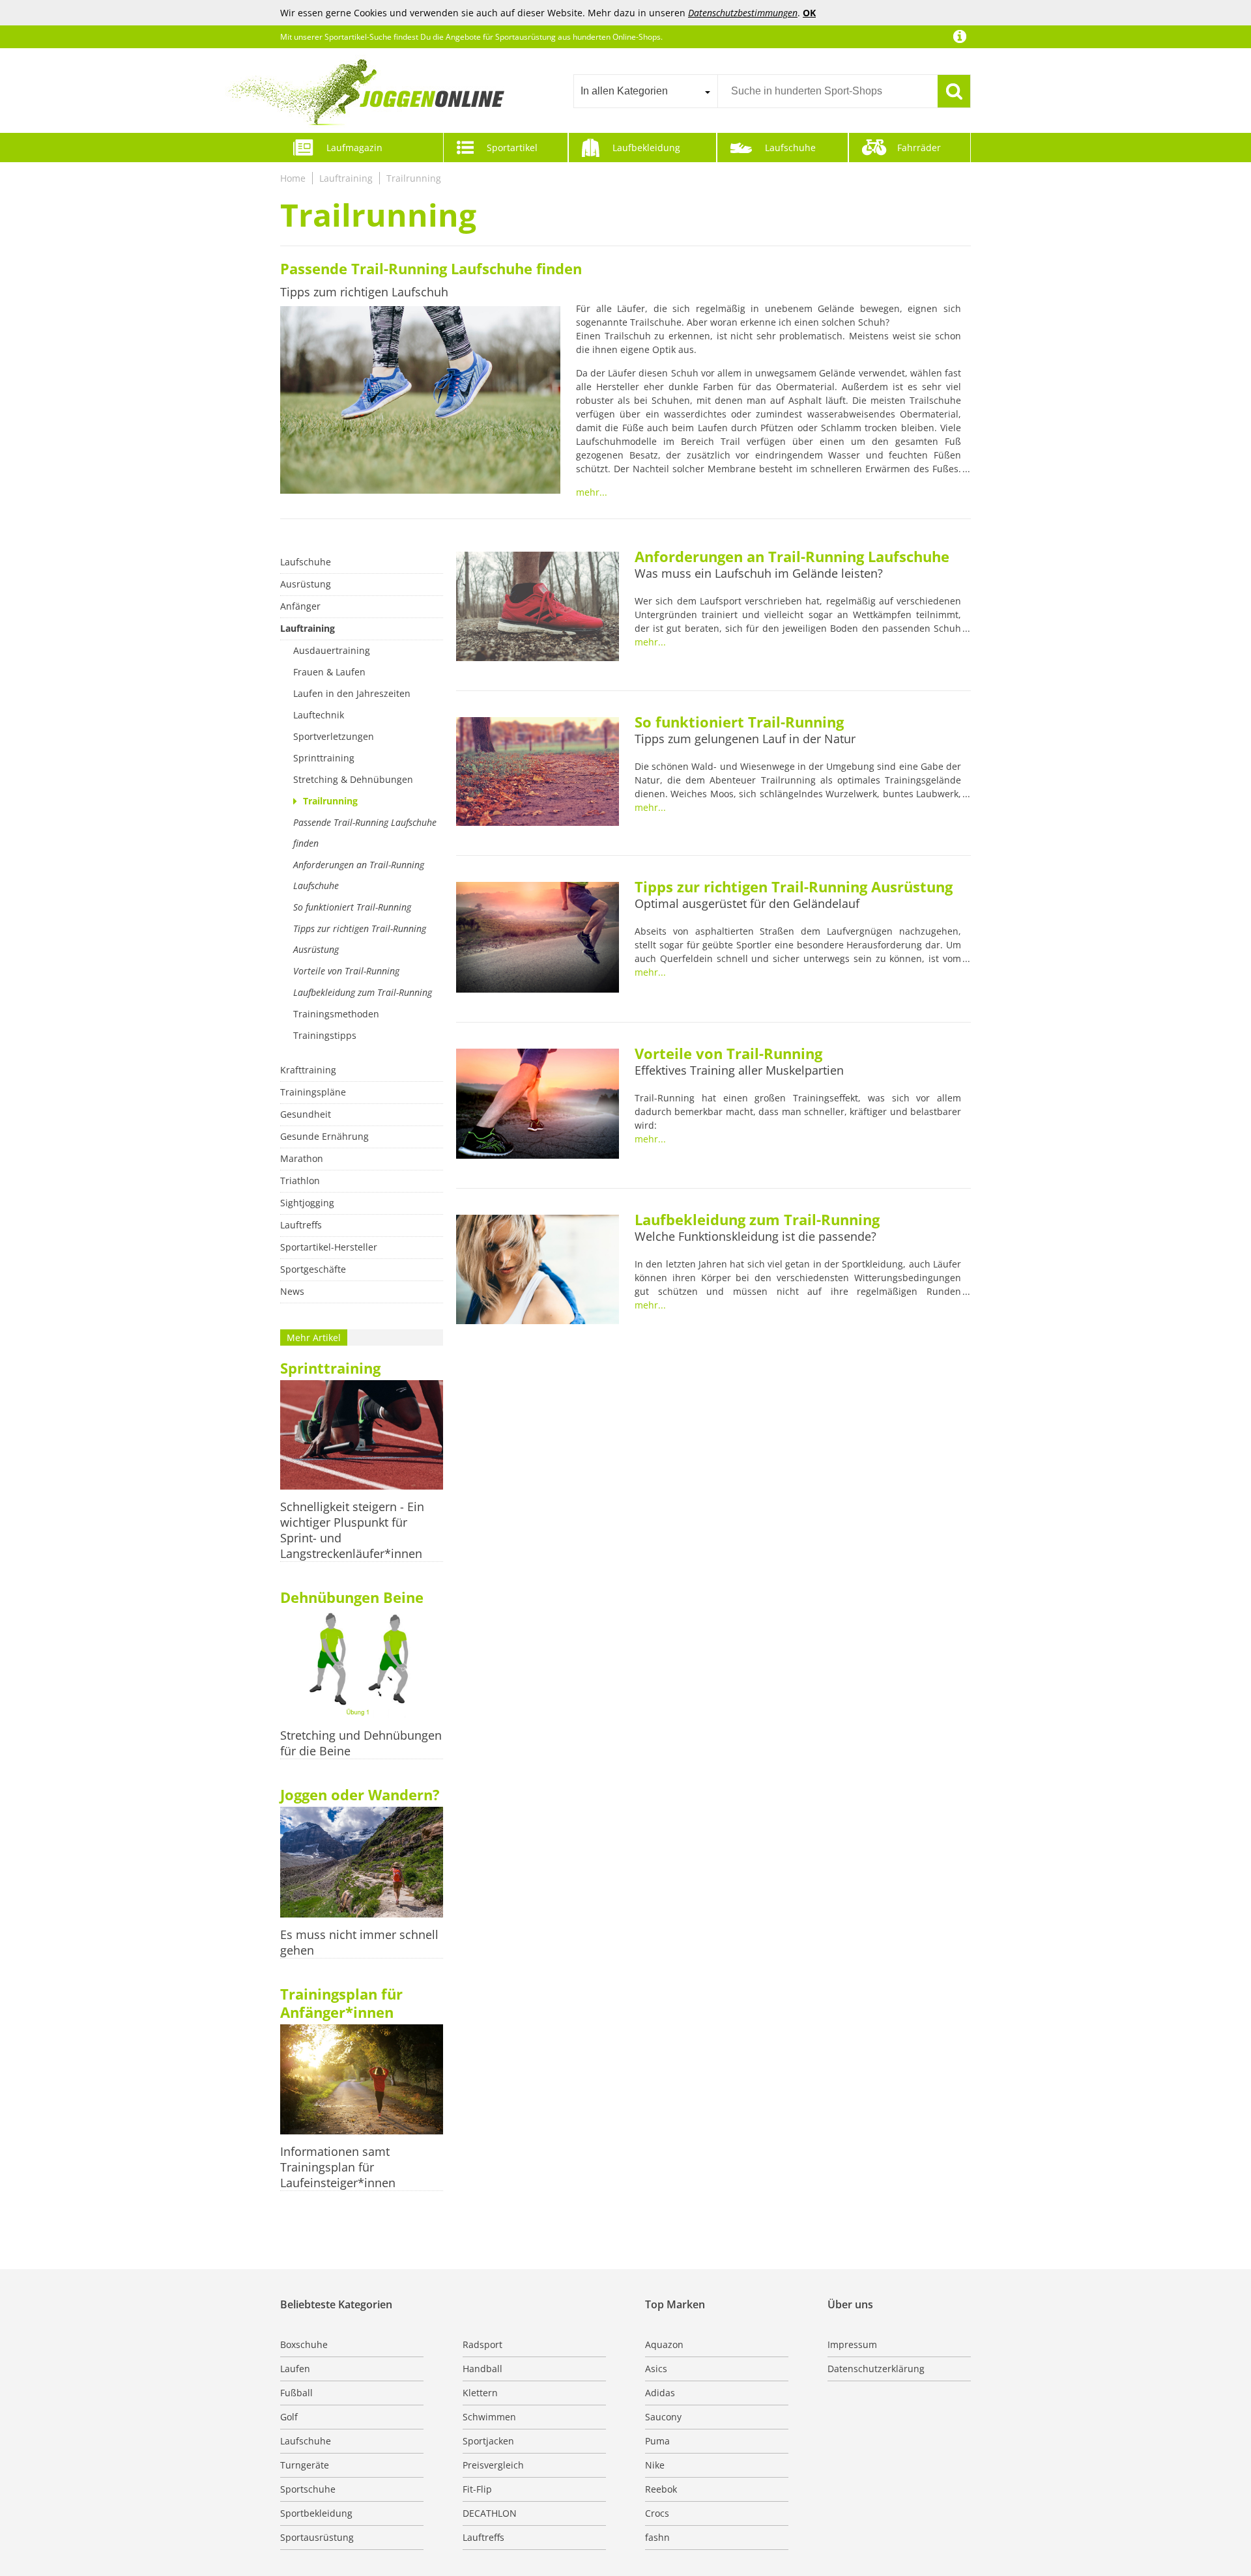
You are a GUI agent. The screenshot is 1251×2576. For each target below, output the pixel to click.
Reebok (661, 2489)
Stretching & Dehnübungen (353, 779)
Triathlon (300, 1181)
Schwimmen (489, 2417)
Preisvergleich (493, 2465)
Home (293, 178)
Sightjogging (307, 1203)
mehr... (592, 492)
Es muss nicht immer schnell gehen (359, 1942)
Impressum (852, 2344)
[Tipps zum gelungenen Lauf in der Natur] (538, 773)
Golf (289, 2417)
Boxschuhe (304, 2344)
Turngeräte (305, 2465)
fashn (657, 2537)
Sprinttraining (324, 758)
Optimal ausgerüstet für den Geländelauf (747, 903)
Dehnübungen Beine (352, 1597)
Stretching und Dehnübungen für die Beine (361, 1743)
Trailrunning (414, 178)
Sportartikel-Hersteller (329, 1247)
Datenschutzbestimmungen (743, 13)
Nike (655, 2465)
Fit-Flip (477, 2489)
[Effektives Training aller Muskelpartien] (538, 1105)
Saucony (663, 2417)
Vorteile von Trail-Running (346, 971)
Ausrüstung (306, 584)
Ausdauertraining (332, 650)
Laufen (295, 2369)
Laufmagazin (354, 148)
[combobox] (645, 91)
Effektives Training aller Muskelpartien (739, 1070)
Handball (482, 2369)
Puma (657, 2441)
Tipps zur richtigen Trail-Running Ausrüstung (360, 939)
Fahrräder (919, 148)
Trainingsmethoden (336, 1014)
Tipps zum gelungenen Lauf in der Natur (745, 739)
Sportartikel (512, 148)
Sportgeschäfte (313, 1269)
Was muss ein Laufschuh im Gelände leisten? (759, 573)
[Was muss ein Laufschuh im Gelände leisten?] (538, 608)
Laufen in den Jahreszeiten (352, 693)
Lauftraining (346, 178)
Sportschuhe (308, 2489)
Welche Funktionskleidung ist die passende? (755, 1236)
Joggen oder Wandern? (360, 1794)
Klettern (480, 2393)
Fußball (296, 2393)
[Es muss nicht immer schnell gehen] (362, 1863)
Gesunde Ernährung (324, 1136)
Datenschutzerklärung (876, 2369)
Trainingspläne (313, 1092)
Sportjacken (488, 2441)
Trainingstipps (325, 1035)
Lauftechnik (319, 715)
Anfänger (300, 606)
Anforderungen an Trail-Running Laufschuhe (359, 875)
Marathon (302, 1158)
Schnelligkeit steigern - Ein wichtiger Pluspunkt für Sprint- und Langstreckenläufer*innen (352, 1530)
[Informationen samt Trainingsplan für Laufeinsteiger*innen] (362, 2081)
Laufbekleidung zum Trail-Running (363, 992)
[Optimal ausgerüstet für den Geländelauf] (538, 939)
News (292, 1291)
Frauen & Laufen (329, 672)
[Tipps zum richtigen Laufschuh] (420, 402)
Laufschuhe (790, 148)
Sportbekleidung (316, 2513)
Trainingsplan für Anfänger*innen (341, 2003)
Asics (656, 2369)
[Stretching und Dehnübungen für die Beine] (362, 1665)
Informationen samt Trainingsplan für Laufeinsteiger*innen (338, 2167)
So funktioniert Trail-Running (352, 907)
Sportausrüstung (317, 2537)
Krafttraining (308, 1070)
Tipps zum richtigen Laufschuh (364, 292)
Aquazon (664, 2344)
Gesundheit (306, 1114)
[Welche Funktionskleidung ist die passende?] (538, 1271)
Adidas (660, 2393)
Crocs (657, 2513)
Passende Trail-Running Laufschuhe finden (431, 268)
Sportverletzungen (334, 736)
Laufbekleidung (646, 148)
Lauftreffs (301, 1225)
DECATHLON (490, 2513)
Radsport (482, 2344)
